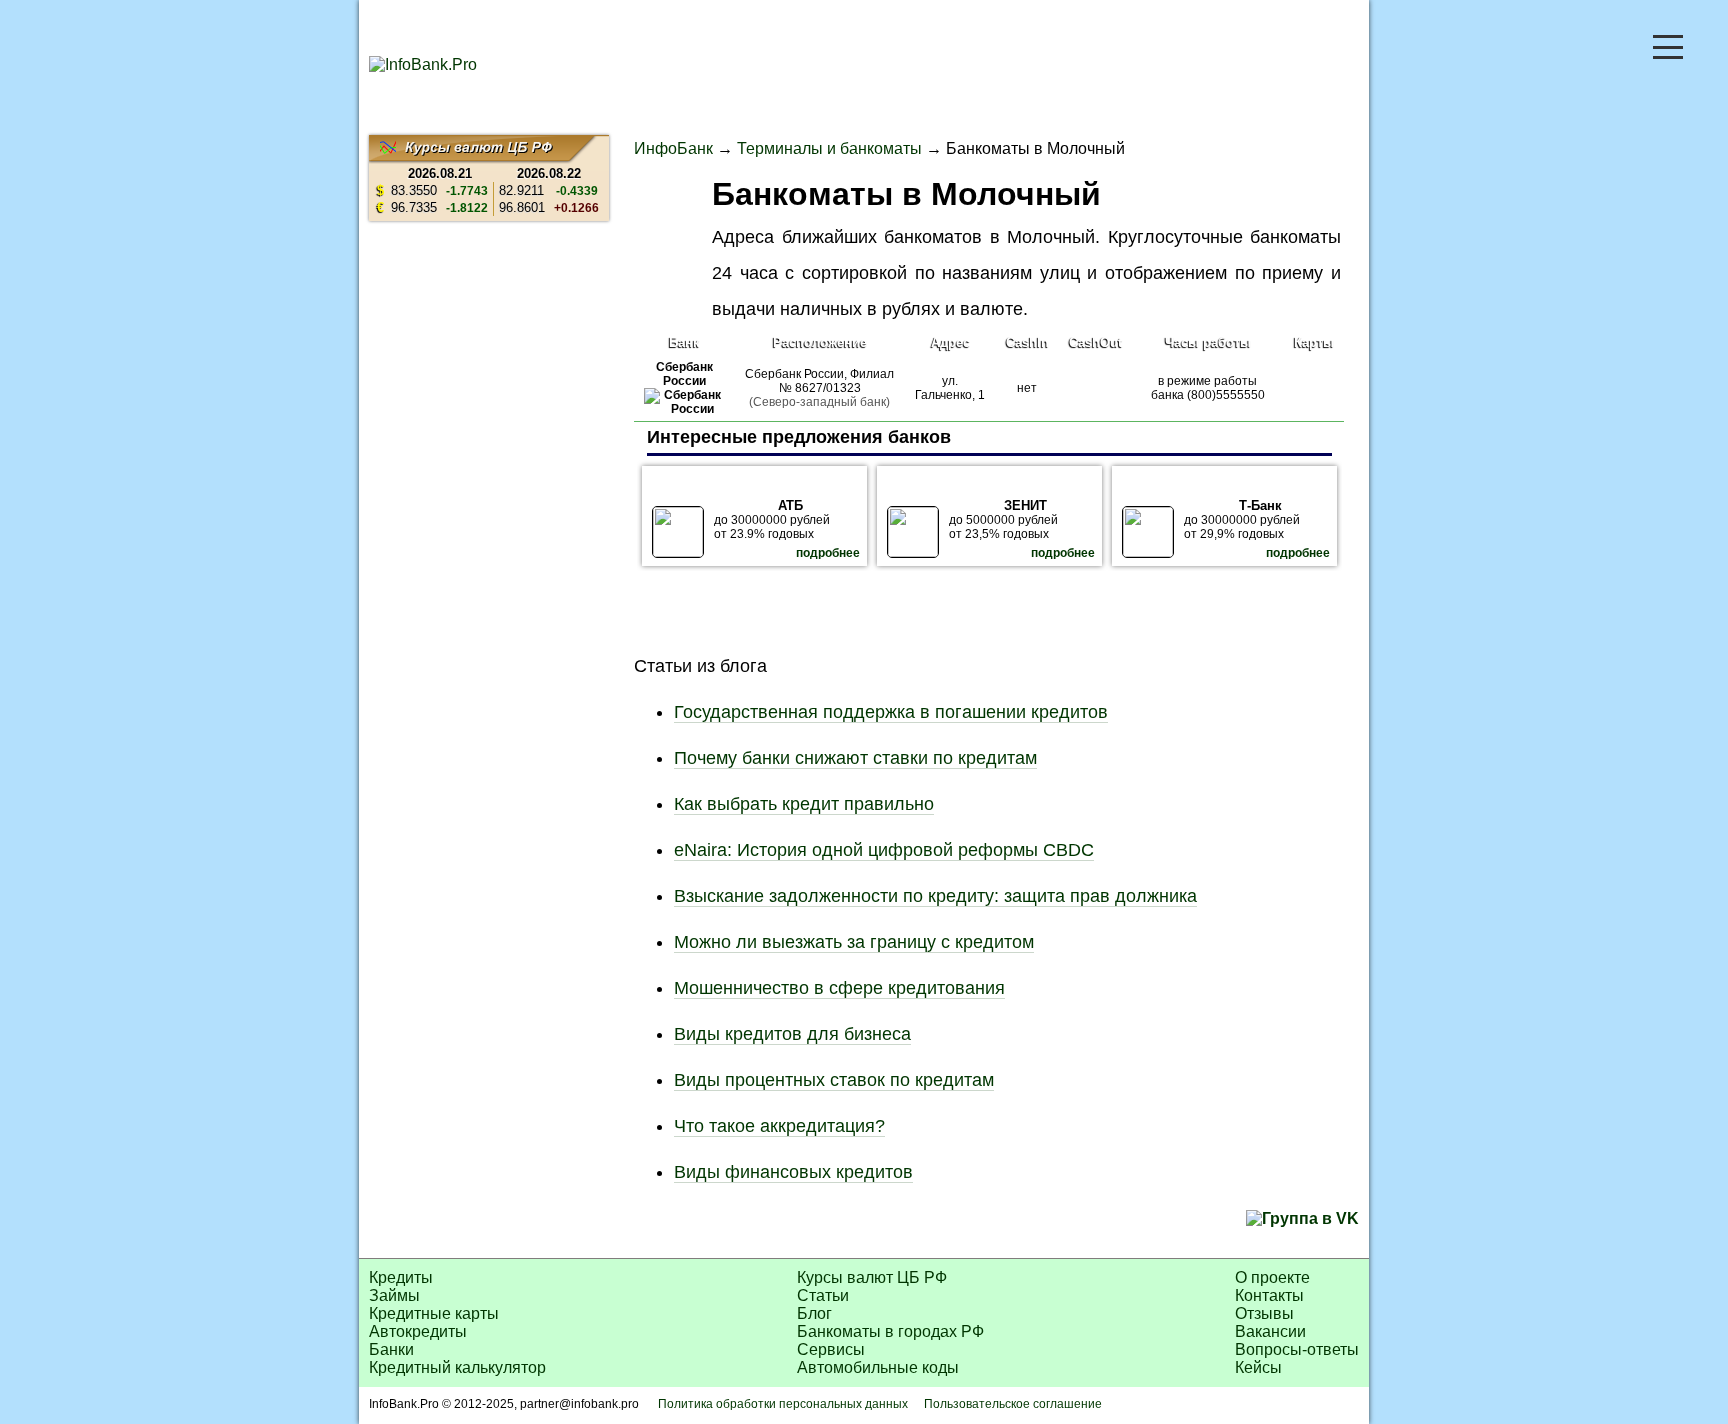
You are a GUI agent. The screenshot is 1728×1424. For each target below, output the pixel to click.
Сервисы (831, 1349)
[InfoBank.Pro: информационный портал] (423, 64)
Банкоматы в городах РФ (890, 1331)
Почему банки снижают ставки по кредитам (855, 758)
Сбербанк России (684, 374)
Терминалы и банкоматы (829, 148)
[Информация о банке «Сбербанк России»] (684, 409)
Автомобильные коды (878, 1367)
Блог (814, 1313)
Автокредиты (418, 1331)
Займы (394, 1295)
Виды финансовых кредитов (793, 1172)
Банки (391, 1349)
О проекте (1272, 1277)
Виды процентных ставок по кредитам (834, 1080)
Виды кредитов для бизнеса (792, 1034)
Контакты (1269, 1295)
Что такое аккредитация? (779, 1126)
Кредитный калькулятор (457, 1367)
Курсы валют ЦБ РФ (872, 1277)
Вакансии (1270, 1331)
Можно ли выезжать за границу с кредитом (854, 942)
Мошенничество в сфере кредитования (839, 988)
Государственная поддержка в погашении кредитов (891, 712)
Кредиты (401, 1277)
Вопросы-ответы (1297, 1349)
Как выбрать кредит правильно (804, 804)
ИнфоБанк (673, 148)
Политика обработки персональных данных (783, 1404)
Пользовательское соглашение (1013, 1404)
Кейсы (1258, 1367)
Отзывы (1264, 1313)
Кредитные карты (434, 1313)
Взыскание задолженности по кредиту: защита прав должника (935, 896)
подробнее (828, 553)
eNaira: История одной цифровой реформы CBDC (884, 850)
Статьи (823, 1295)
